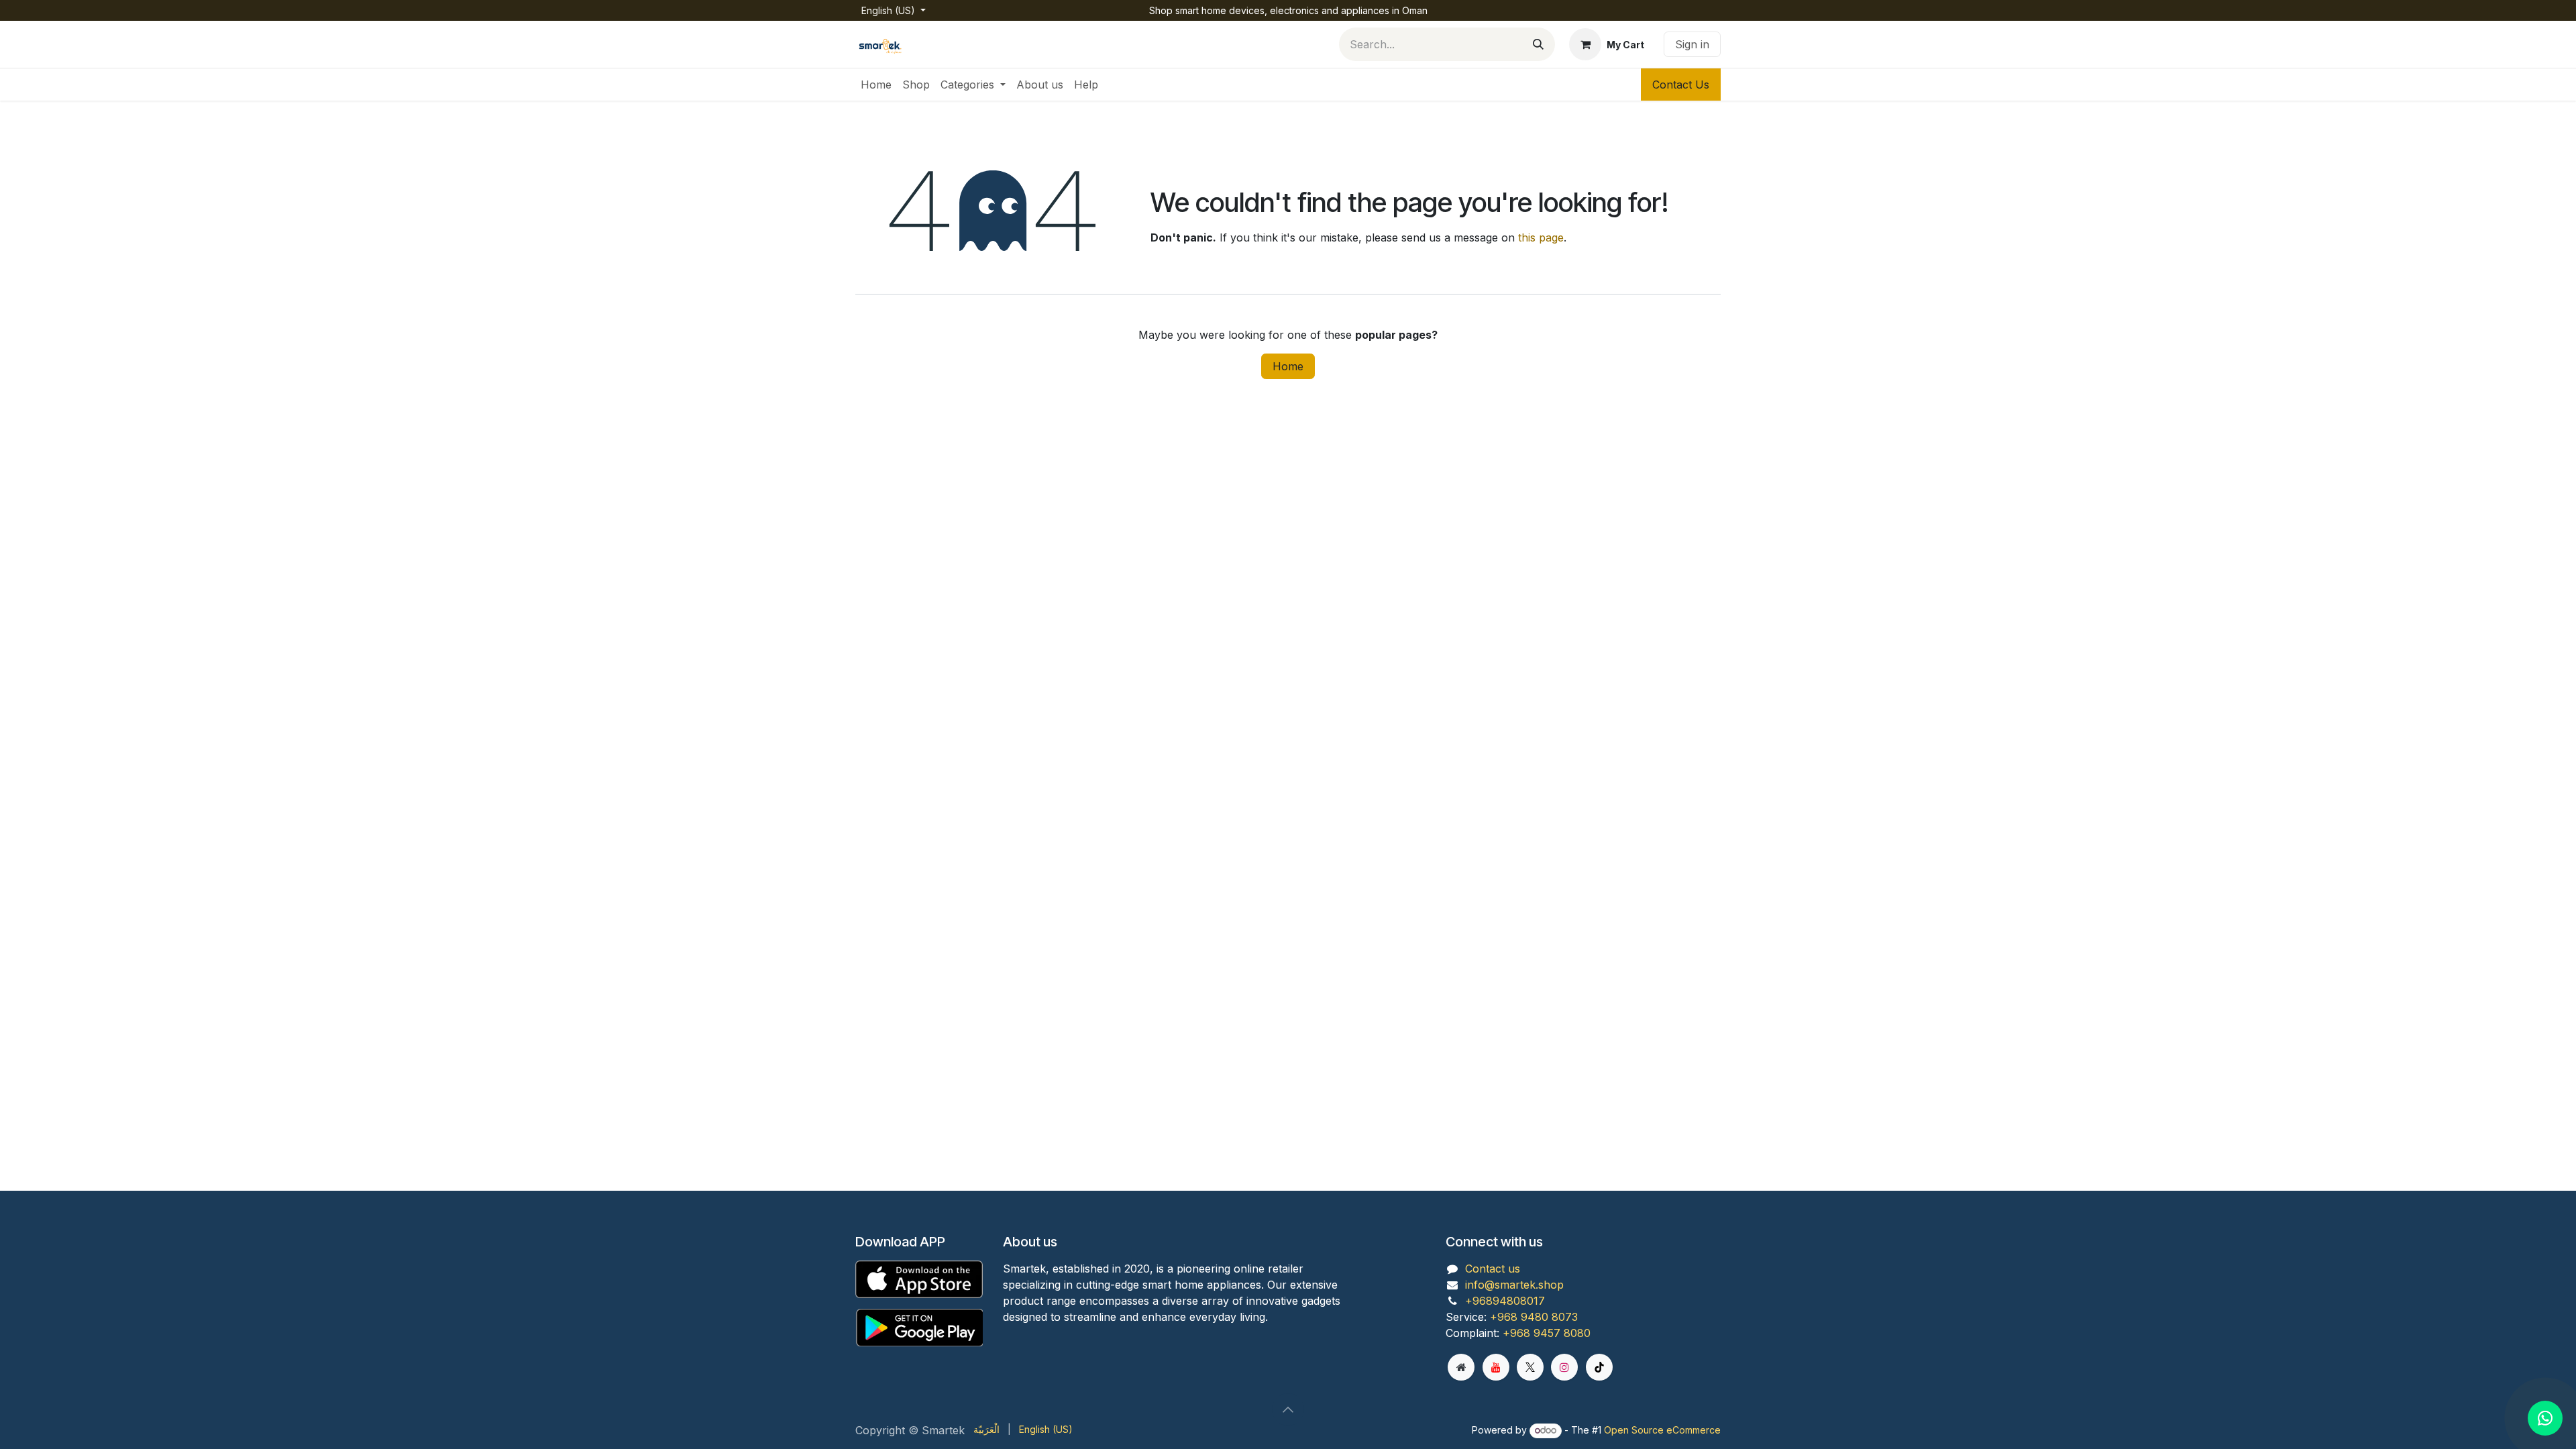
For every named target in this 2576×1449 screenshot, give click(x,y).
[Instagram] (1564, 1367)
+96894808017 (1505, 1301)
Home (1288, 366)
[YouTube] (1496, 1367)
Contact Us (1681, 85)
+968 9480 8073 (1534, 1317)
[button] (1288, 1409)
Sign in (1692, 44)
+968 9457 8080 (1547, 1333)
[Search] (1538, 44)
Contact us (1493, 1269)
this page (1541, 237)
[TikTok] (1599, 1367)
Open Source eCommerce (1662, 1430)
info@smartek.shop (1514, 1285)
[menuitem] (876, 85)
